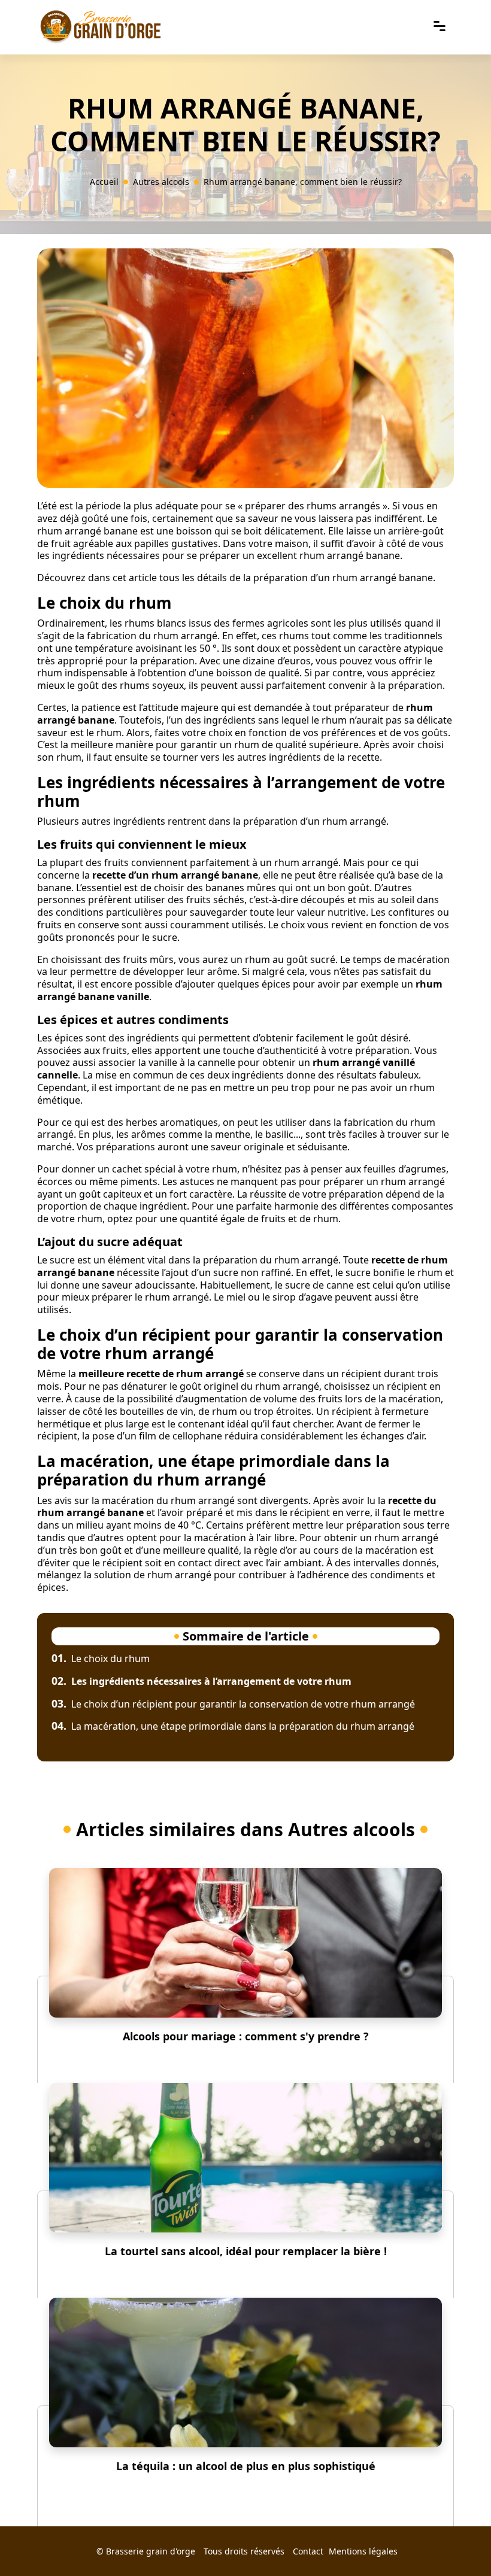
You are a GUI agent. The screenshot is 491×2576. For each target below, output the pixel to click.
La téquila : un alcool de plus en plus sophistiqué (246, 2466)
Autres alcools (161, 182)
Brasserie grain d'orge (151, 2551)
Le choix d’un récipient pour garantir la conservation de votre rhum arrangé (233, 1704)
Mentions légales (363, 2551)
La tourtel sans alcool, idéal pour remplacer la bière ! (246, 2251)
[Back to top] (458, 2543)
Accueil (104, 182)
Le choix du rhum (101, 1658)
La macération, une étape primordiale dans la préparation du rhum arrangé (233, 1726)
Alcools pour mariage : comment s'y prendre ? (246, 2036)
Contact (308, 2551)
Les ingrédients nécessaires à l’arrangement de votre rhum (201, 1681)
